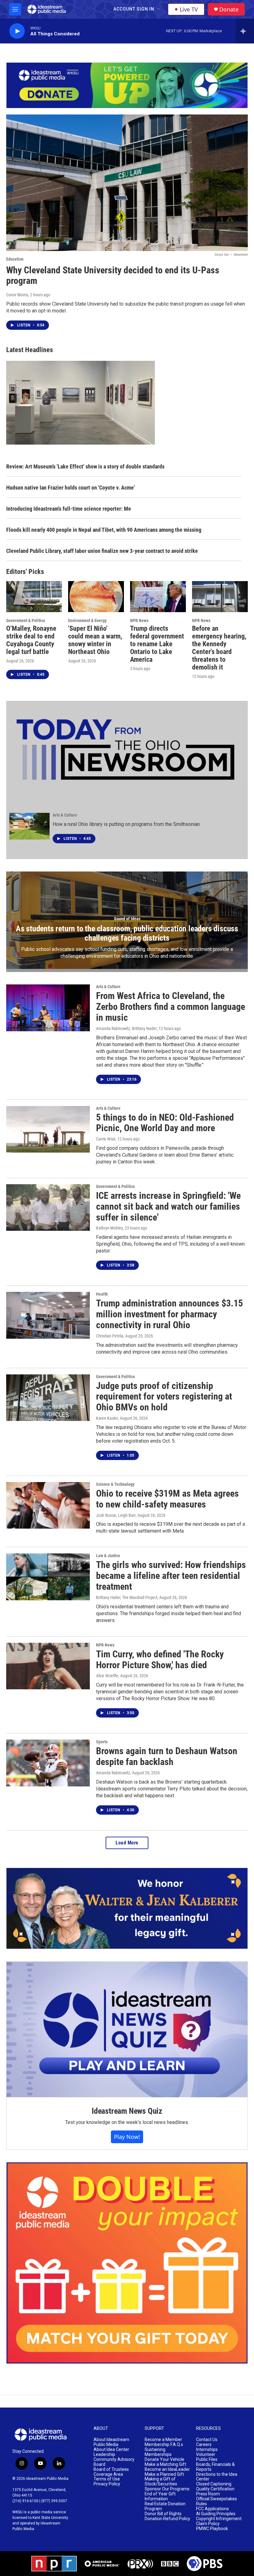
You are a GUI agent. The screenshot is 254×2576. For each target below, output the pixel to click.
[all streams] (245, 31)
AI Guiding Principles (216, 2514)
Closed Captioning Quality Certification (215, 2486)
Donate (229, 9)
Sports (102, 1742)
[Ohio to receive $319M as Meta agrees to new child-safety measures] (48, 1505)
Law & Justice (108, 1556)
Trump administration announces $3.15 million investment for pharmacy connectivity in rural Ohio (169, 1314)
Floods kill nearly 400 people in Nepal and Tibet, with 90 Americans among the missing (104, 530)
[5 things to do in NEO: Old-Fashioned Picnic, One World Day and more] (48, 1129)
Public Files (207, 2460)
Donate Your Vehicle (164, 2460)
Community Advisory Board (114, 2462)
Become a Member (163, 2440)
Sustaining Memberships (158, 2452)
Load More (127, 1843)
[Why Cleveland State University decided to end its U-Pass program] (127, 183)
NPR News (139, 620)
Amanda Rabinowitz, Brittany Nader (126, 1028)
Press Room (208, 2494)
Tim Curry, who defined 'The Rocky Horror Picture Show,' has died (160, 1660)
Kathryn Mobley (109, 1228)
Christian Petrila (110, 1336)
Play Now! (127, 2137)
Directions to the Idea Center (217, 2477)
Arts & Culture (65, 815)
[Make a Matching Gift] (127, 2263)
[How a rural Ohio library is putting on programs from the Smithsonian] (29, 826)
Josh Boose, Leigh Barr (116, 1515)
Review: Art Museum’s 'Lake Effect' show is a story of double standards (85, 466)
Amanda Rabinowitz (113, 1773)
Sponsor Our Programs (167, 2489)
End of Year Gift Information (160, 2496)
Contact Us (207, 2440)
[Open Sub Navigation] (159, 9)
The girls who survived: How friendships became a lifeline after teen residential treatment (171, 1576)
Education (15, 259)
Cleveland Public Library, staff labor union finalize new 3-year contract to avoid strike (102, 551)
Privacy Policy (107, 2484)
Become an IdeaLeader (167, 2469)
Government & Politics (26, 620)
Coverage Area (108, 2474)
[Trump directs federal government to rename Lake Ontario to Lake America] (158, 597)
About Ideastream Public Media (111, 2442)
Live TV (189, 9)
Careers (204, 2445)
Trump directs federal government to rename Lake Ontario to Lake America (157, 644)
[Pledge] (127, 85)
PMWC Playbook (212, 2529)
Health (102, 1294)
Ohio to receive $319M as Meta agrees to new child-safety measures (167, 1499)
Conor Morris (17, 295)
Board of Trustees (111, 2469)
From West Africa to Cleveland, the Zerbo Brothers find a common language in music (171, 1007)
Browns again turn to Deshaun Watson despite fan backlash (167, 1756)
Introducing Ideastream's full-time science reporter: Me (69, 509)
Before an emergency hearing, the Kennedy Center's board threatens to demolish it (219, 648)
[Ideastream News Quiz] (127, 2030)
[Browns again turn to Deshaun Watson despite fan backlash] (48, 1763)
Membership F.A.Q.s (164, 2445)
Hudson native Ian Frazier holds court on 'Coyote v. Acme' (70, 488)
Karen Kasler (107, 1418)
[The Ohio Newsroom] (125, 750)
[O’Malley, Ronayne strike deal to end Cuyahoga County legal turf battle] (34, 597)
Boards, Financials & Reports (215, 2467)
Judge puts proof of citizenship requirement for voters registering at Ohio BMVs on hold (164, 1397)
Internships (207, 2450)
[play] (17, 31)
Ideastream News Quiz (127, 2111)
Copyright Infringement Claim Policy (219, 2521)
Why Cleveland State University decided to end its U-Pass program (113, 276)
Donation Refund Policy (167, 2519)
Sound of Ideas (127, 919)
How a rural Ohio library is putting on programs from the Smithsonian (126, 824)
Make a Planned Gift (164, 2474)
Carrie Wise (106, 1139)
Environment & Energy (87, 620)
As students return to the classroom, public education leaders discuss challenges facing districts (127, 933)
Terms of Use (107, 2479)
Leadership (104, 2455)
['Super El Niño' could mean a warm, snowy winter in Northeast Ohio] (96, 597)
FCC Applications (212, 2509)
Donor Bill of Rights (163, 2514)
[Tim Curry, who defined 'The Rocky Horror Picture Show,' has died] (48, 1666)
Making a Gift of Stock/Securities (161, 2482)
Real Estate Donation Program (165, 2506)
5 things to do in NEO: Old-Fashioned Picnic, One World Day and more (165, 1123)
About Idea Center (111, 2450)
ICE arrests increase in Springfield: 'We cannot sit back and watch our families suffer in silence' (168, 1206)
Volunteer (206, 2455)
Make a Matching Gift (165, 2464)
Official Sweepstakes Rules (217, 2501)
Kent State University (50, 2518)
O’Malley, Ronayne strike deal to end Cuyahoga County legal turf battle (31, 640)
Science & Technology (115, 1484)
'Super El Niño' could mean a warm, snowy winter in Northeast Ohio (95, 640)
